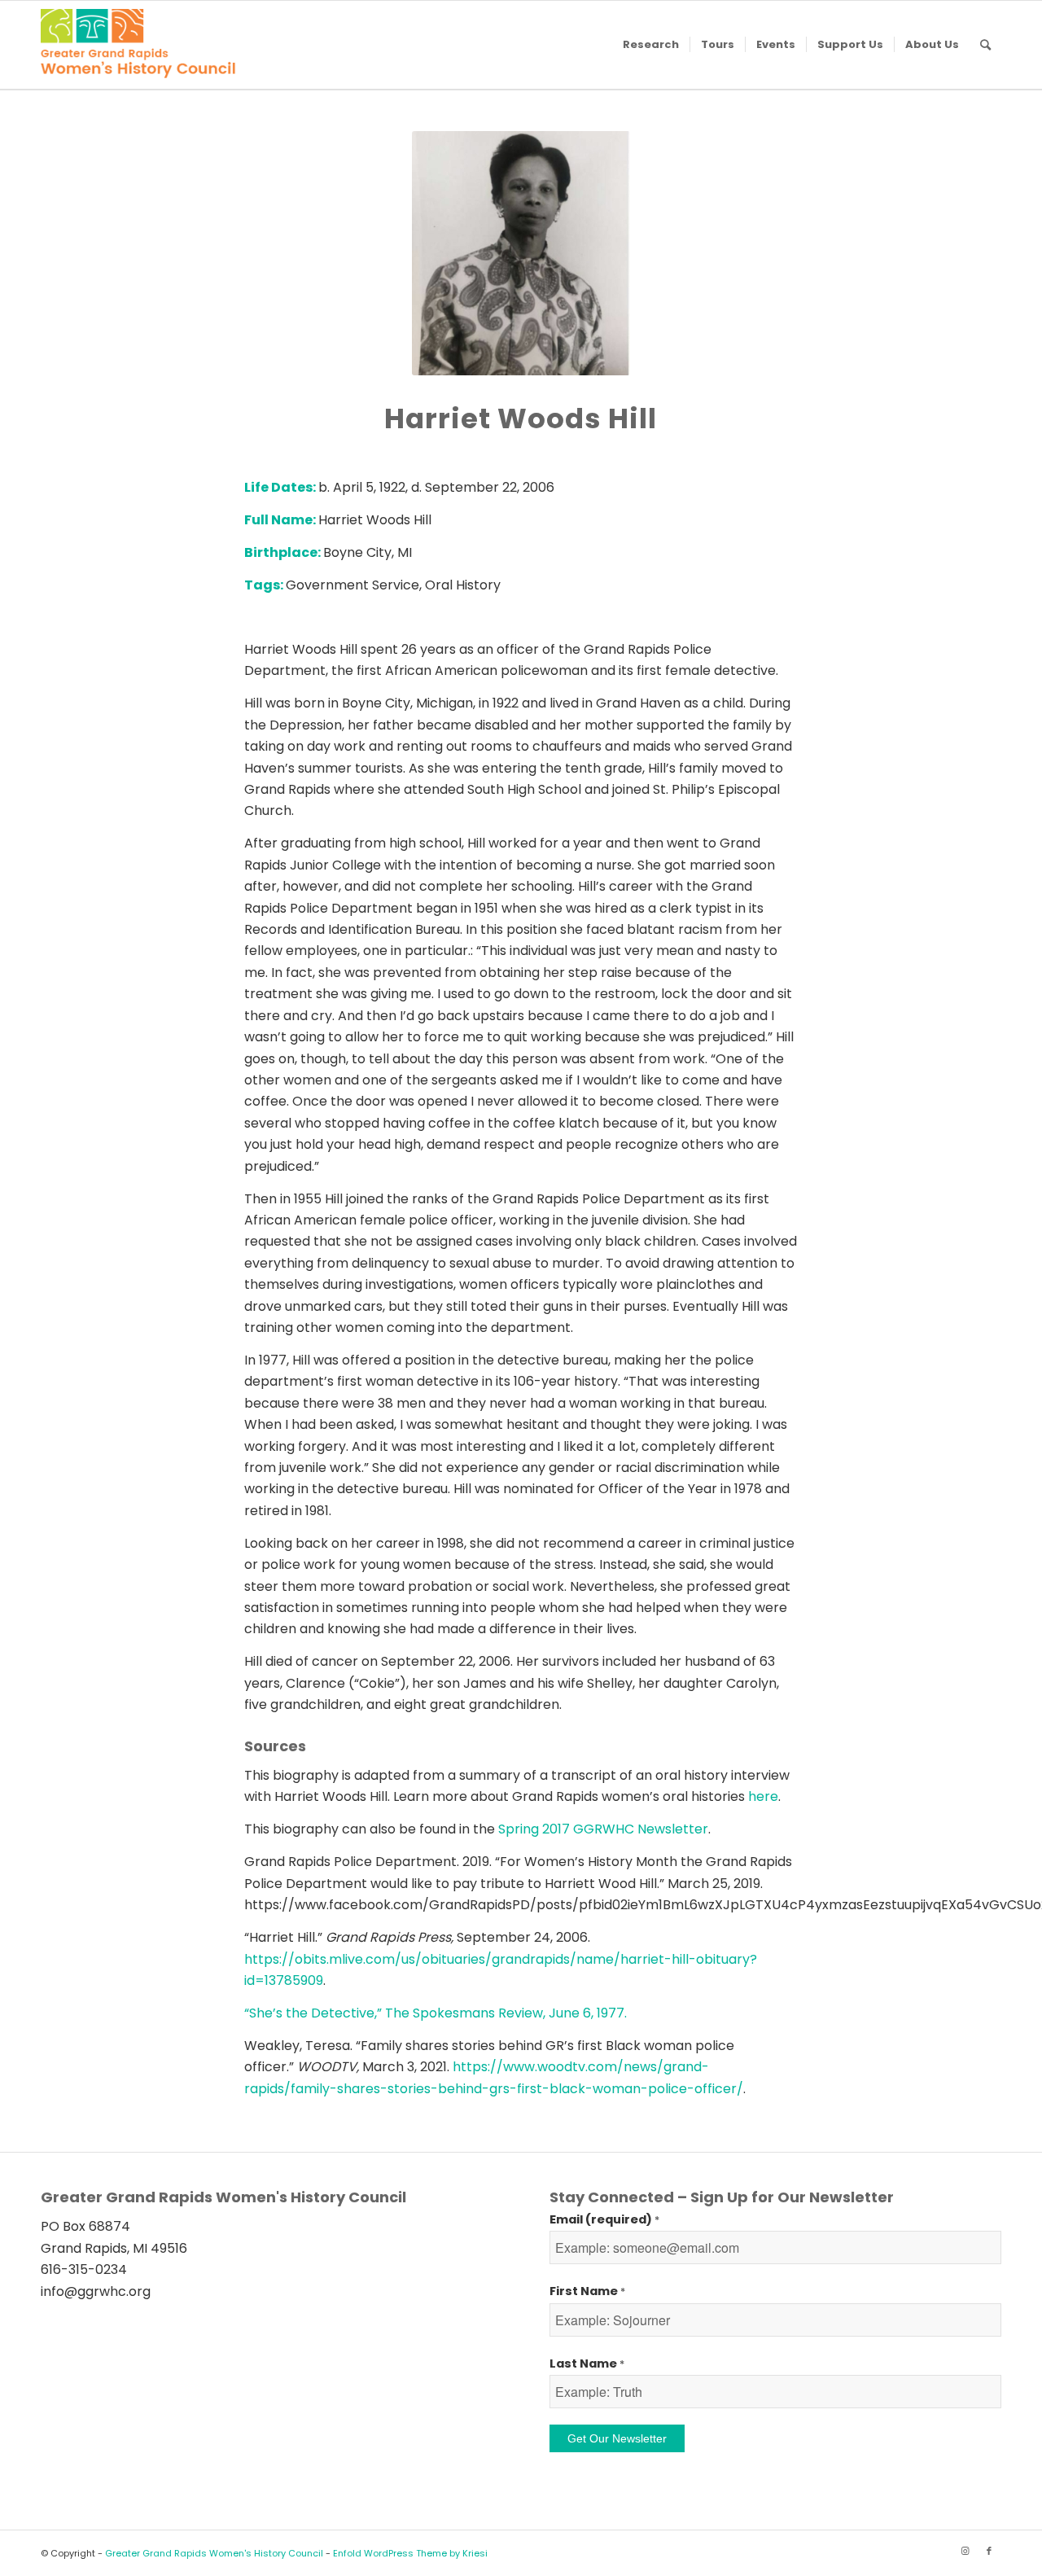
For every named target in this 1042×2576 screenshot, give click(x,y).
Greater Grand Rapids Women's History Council (214, 2553)
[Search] (985, 45)
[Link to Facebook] (989, 2551)
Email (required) (604, 2219)
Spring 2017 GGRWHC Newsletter (603, 1829)
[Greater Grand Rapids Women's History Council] (138, 45)
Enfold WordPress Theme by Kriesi (410, 2553)
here (763, 1796)
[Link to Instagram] (965, 2551)
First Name (587, 2291)
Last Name (587, 2364)
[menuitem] (651, 45)
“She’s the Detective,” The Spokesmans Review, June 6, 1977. (436, 2013)
